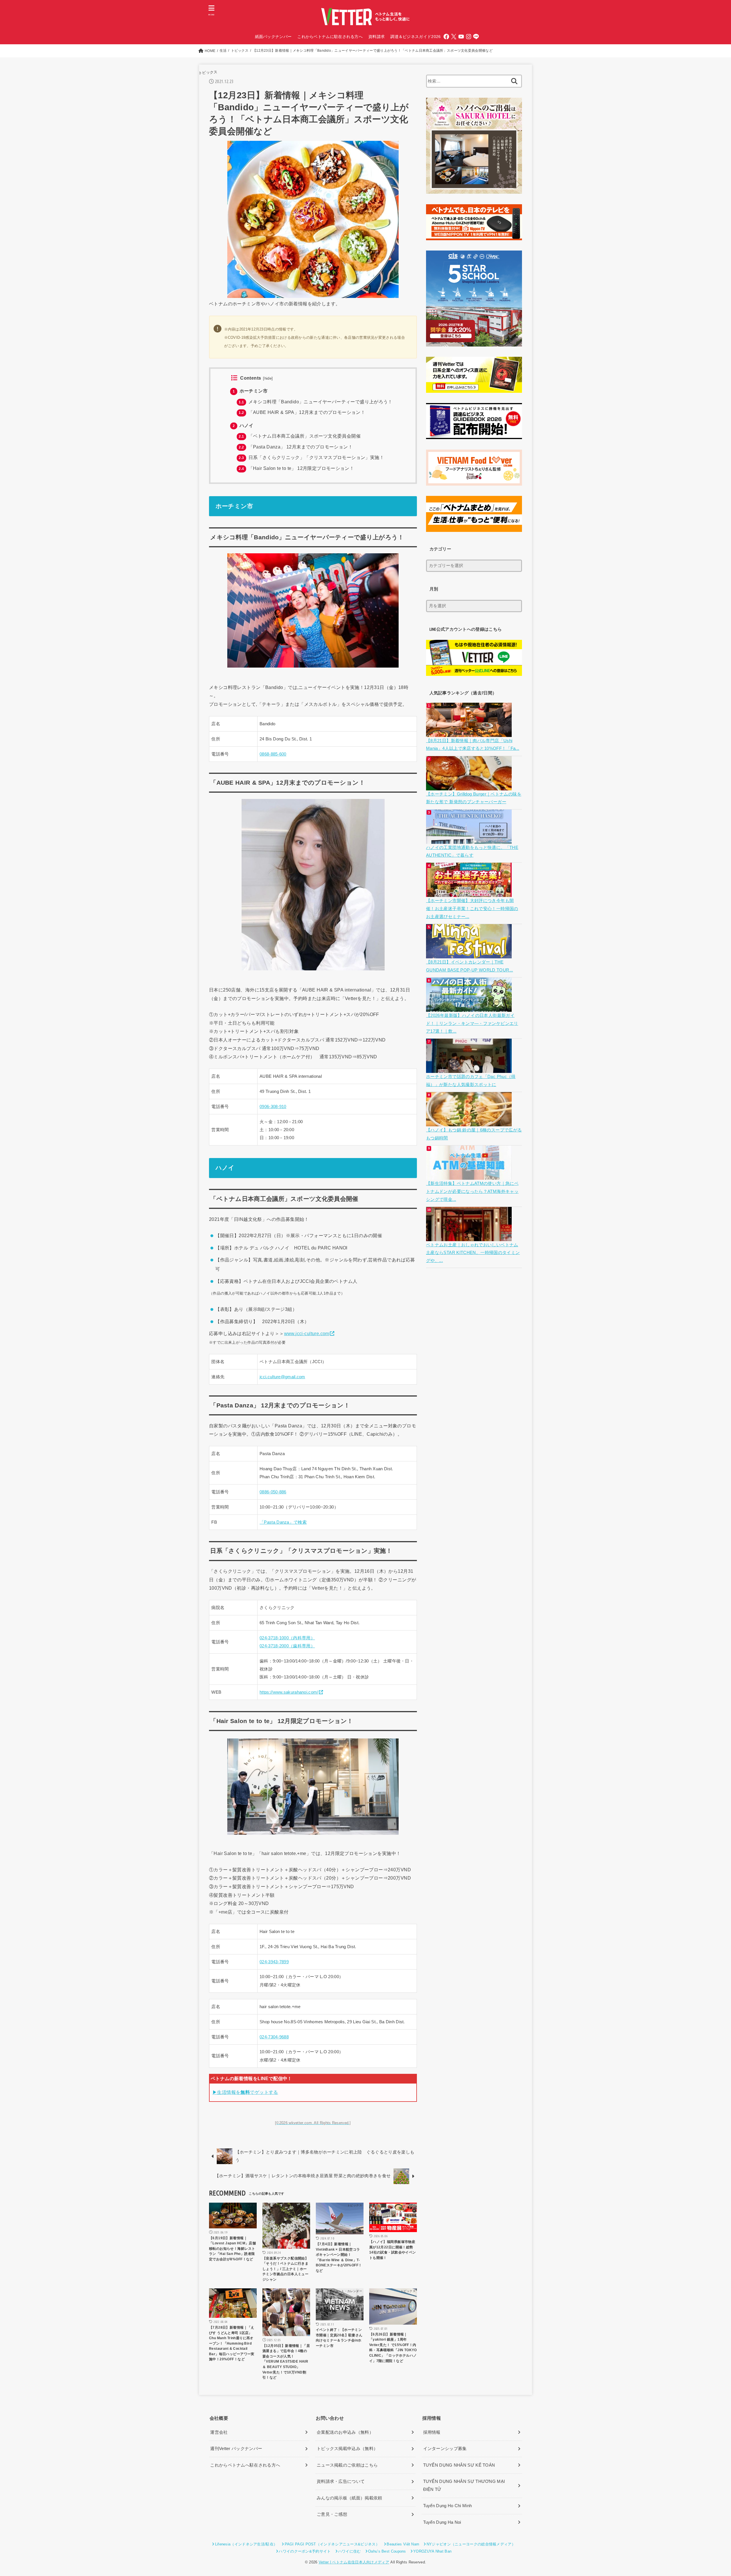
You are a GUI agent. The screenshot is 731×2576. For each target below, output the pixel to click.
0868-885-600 (273, 754)
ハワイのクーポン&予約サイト (305, 2551)
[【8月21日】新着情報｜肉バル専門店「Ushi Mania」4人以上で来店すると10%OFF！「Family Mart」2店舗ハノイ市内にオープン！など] (470, 733)
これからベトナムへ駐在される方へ (245, 2465)
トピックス (208, 72)
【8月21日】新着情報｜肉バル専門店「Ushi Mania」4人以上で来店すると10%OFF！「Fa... (473, 745)
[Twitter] (454, 37)
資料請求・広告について (341, 2481)
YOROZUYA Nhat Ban (432, 2551)
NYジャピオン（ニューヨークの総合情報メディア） (471, 2544)
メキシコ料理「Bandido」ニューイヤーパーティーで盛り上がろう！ (316, 402)
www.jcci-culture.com (307, 1333)
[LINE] (476, 37)
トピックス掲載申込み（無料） (347, 2449)
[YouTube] (461, 37)
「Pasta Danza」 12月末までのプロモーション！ (296, 447)
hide (268, 378)
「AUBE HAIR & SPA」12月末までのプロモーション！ (302, 412)
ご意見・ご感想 (332, 2514)
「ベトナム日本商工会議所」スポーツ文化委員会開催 (300, 436)
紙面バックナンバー (273, 37)
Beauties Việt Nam (403, 2544)
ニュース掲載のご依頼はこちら (347, 2465)
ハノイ (243, 425)
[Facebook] (446, 37)
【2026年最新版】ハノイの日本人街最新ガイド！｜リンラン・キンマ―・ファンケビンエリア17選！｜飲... (472, 1023)
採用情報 (432, 2432)
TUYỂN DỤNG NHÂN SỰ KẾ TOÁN (459, 2465)
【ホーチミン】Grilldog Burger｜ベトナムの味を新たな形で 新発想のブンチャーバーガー (474, 798)
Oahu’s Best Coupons (387, 2551)
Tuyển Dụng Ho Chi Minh (448, 2506)
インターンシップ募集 (445, 2449)
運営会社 (219, 2432)
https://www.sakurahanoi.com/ (289, 1692)
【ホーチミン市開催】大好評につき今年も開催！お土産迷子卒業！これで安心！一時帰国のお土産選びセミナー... (472, 909)
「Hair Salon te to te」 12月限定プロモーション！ (296, 468)
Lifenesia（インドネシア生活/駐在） (246, 2544)
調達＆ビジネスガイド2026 (415, 37)
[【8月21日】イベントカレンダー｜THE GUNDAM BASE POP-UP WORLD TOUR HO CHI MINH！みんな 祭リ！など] (470, 954)
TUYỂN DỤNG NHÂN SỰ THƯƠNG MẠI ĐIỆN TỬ (464, 2485)
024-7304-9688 (274, 2037)
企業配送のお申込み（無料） (345, 2432)
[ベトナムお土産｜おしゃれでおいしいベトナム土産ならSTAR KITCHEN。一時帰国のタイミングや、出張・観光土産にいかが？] (470, 1237)
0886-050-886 (273, 1492)
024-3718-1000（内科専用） (287, 1638)
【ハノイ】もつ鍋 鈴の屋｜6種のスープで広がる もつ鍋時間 (474, 1134)
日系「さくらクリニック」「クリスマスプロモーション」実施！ (311, 457)
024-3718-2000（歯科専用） (287, 1646)
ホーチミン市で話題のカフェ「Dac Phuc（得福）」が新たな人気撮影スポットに (471, 1081)
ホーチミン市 (250, 391)
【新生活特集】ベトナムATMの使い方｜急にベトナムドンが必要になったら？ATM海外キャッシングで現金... (472, 1191)
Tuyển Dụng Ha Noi (442, 2522)
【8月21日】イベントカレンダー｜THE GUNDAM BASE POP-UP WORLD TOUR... (470, 966)
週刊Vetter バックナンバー (236, 2449)
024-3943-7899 (274, 1962)
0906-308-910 (273, 1107)
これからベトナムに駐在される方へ (330, 37)
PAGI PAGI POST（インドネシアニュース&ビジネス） (332, 2544)
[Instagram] (469, 37)
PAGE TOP (710, 2494)
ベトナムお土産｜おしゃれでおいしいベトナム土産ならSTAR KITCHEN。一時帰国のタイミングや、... (473, 1253)
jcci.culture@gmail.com (282, 1377)
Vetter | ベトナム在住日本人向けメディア (354, 2562)
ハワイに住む (350, 2551)
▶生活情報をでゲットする (245, 2092)
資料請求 (376, 37)
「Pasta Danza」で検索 (283, 1522)
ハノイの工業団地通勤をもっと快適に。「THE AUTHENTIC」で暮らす (472, 852)
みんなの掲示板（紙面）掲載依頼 (350, 2498)
